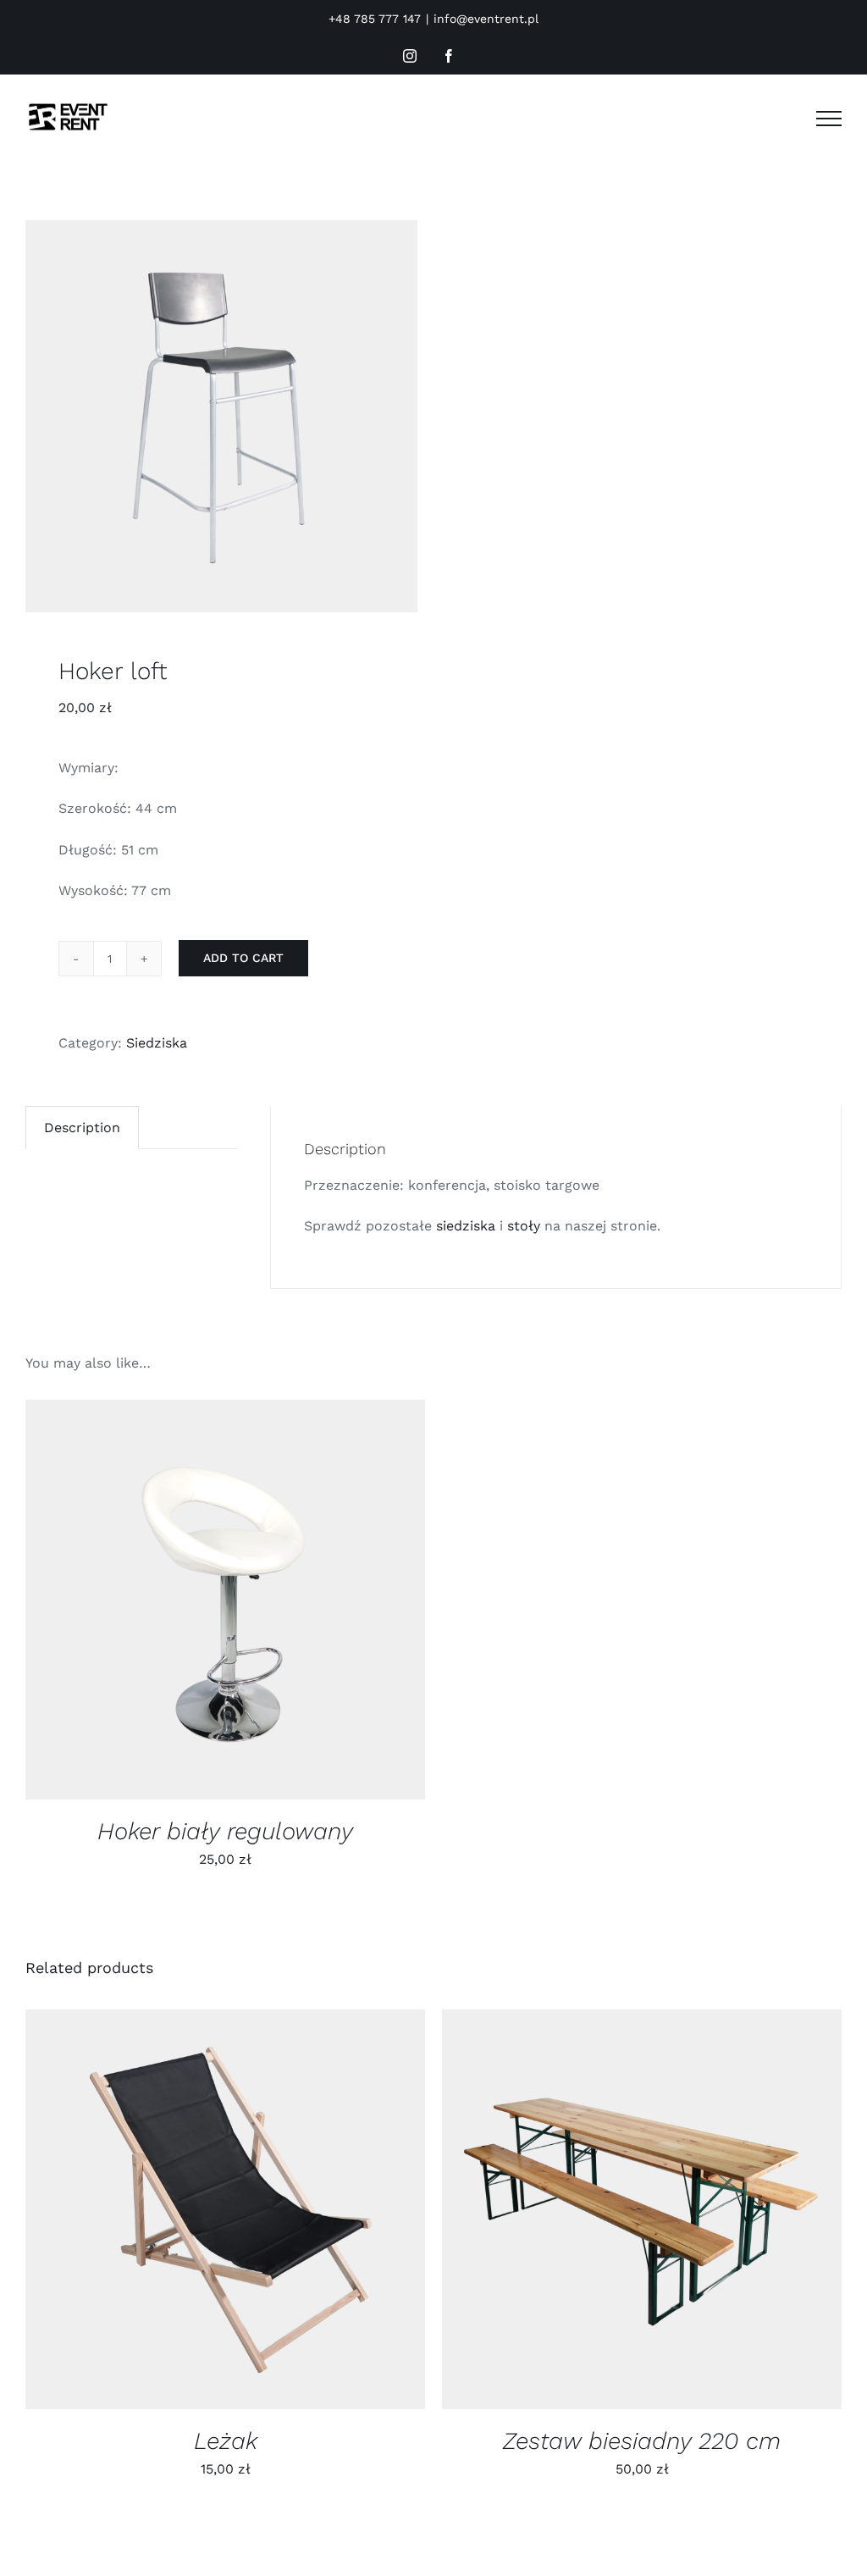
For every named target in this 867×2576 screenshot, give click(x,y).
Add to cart (243, 958)
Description (82, 1128)
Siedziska (157, 1043)
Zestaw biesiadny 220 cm (642, 2441)
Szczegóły (282, 1603)
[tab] (82, 1128)
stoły (524, 1226)
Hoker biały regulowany (225, 1831)
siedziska (466, 1226)
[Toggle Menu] (829, 119)
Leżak (226, 2441)
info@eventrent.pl (486, 19)
